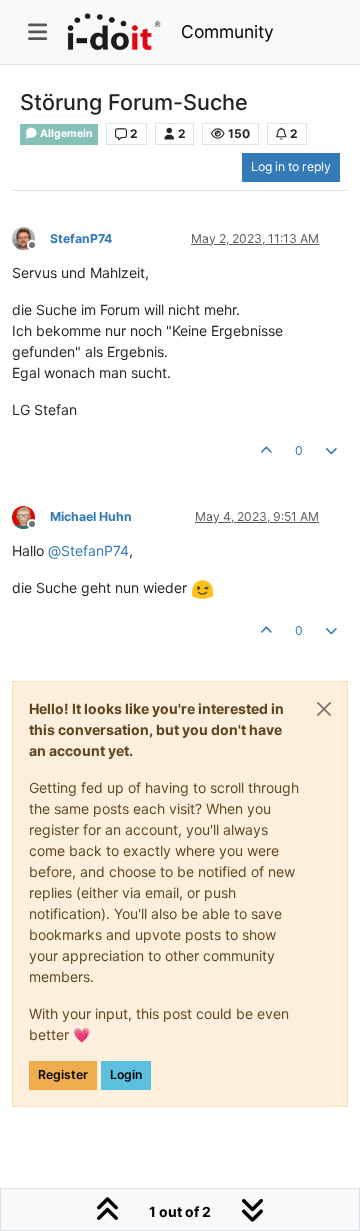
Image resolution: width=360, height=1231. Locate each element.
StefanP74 (81, 238)
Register (63, 1074)
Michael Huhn (91, 516)
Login (126, 1074)
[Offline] (31, 237)
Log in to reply (291, 166)
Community (227, 31)
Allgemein (65, 133)
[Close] (324, 709)
